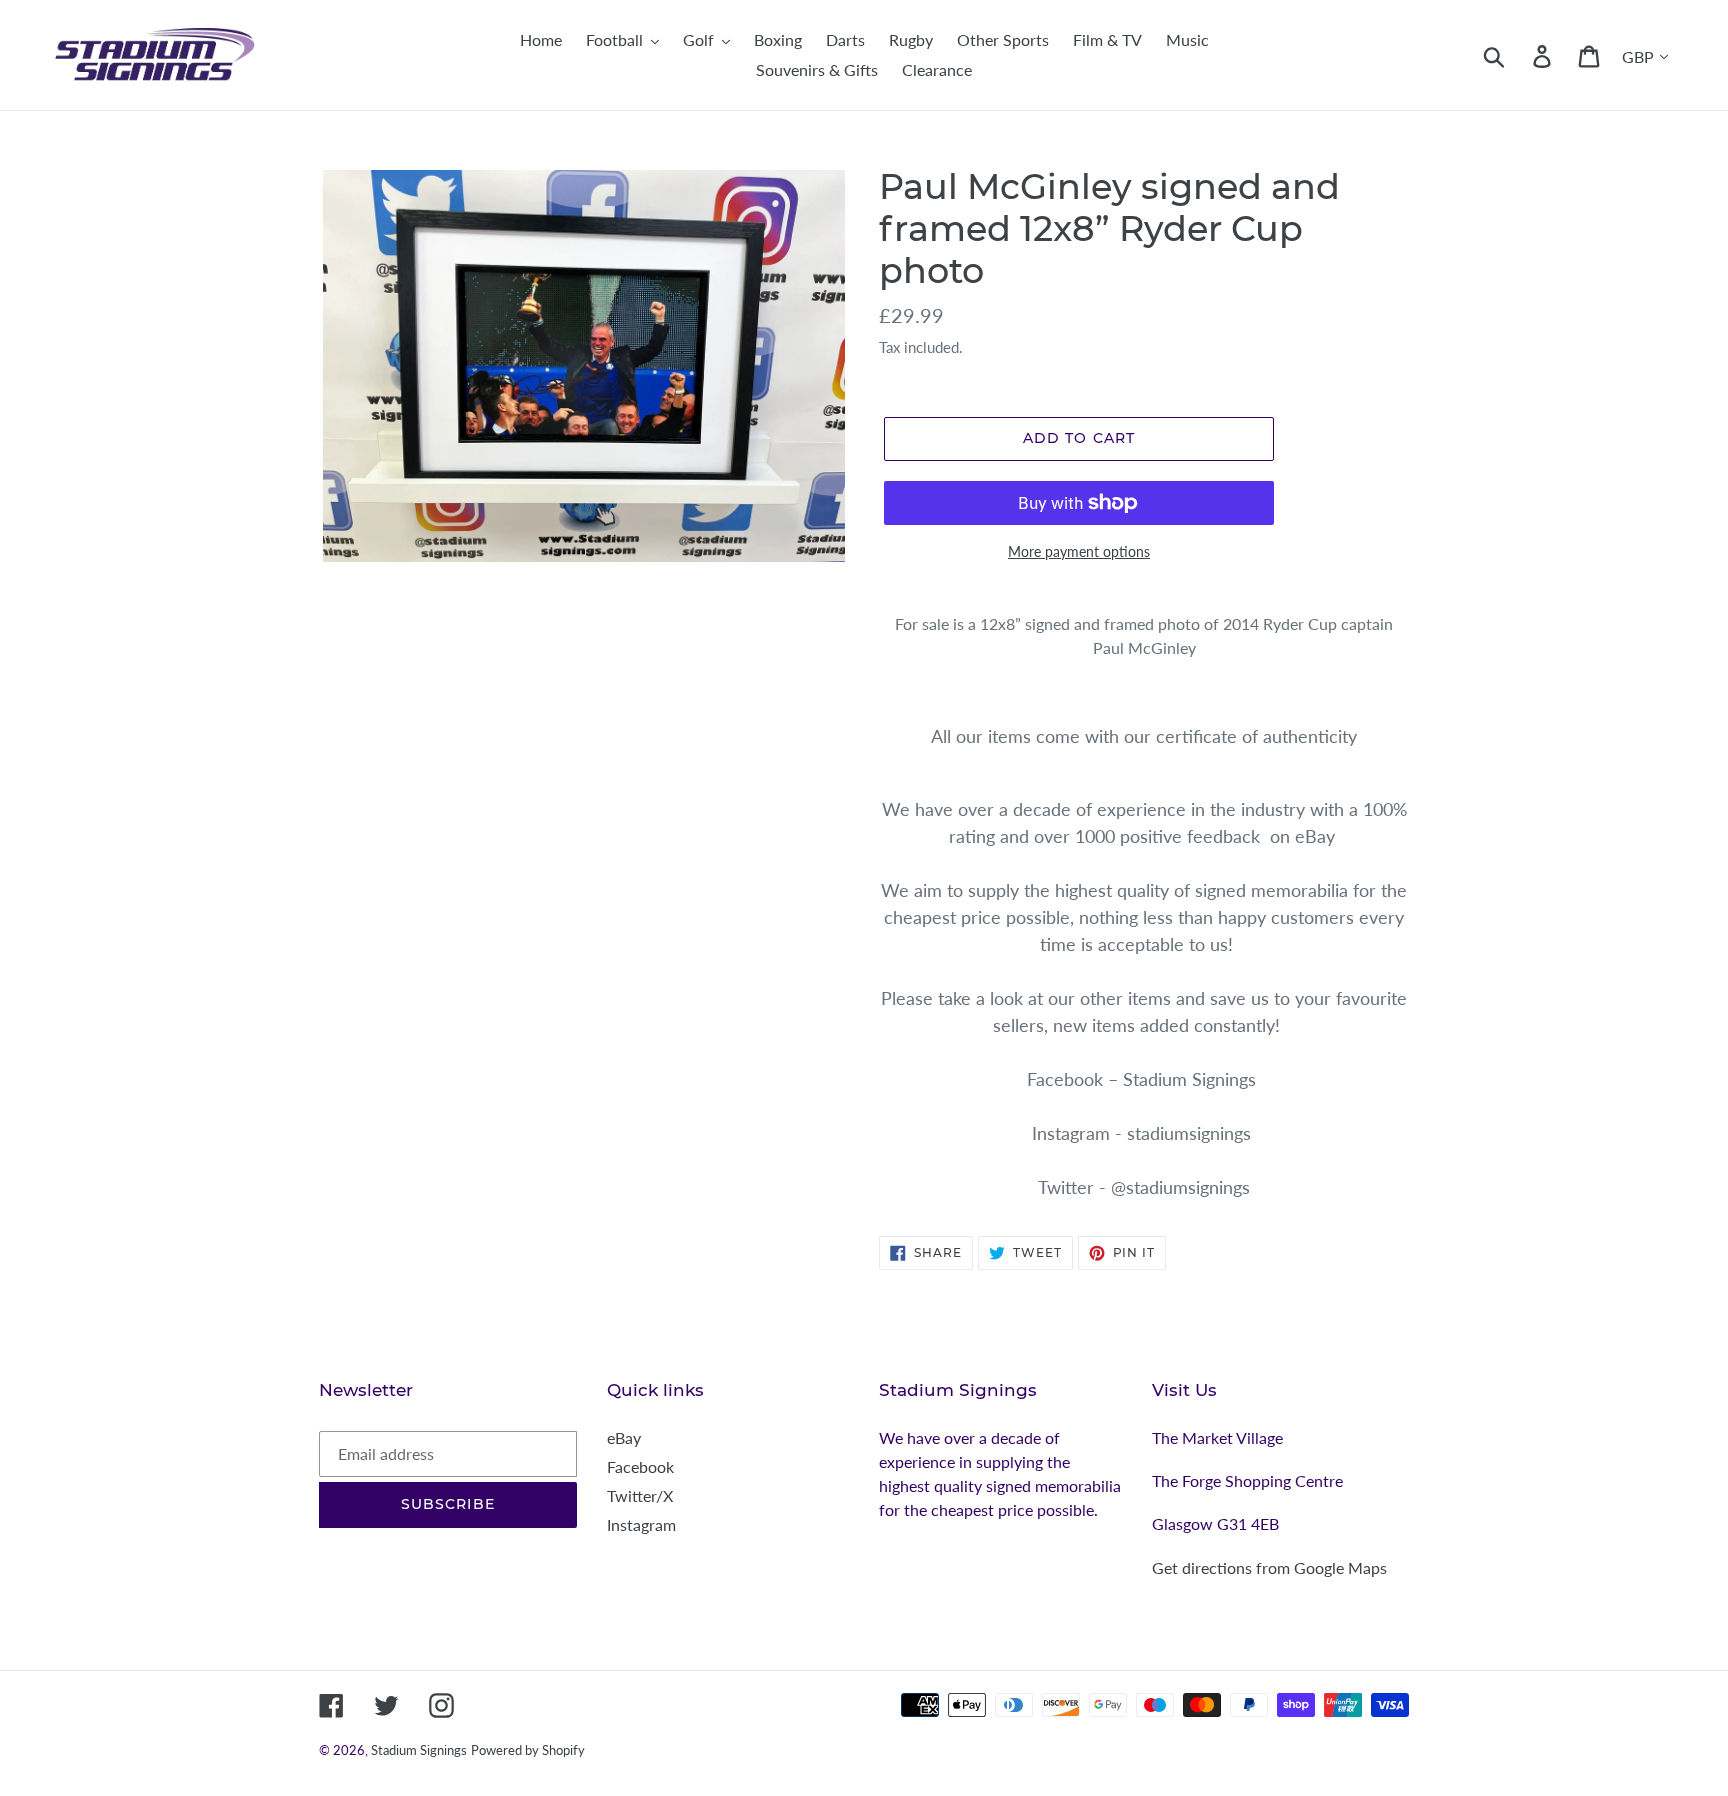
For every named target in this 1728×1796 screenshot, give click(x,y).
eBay (624, 1437)
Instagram (641, 1524)
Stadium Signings (419, 1750)
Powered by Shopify (528, 1750)
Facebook (640, 1466)
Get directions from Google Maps (1269, 1567)
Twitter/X (640, 1495)
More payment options (1079, 551)
